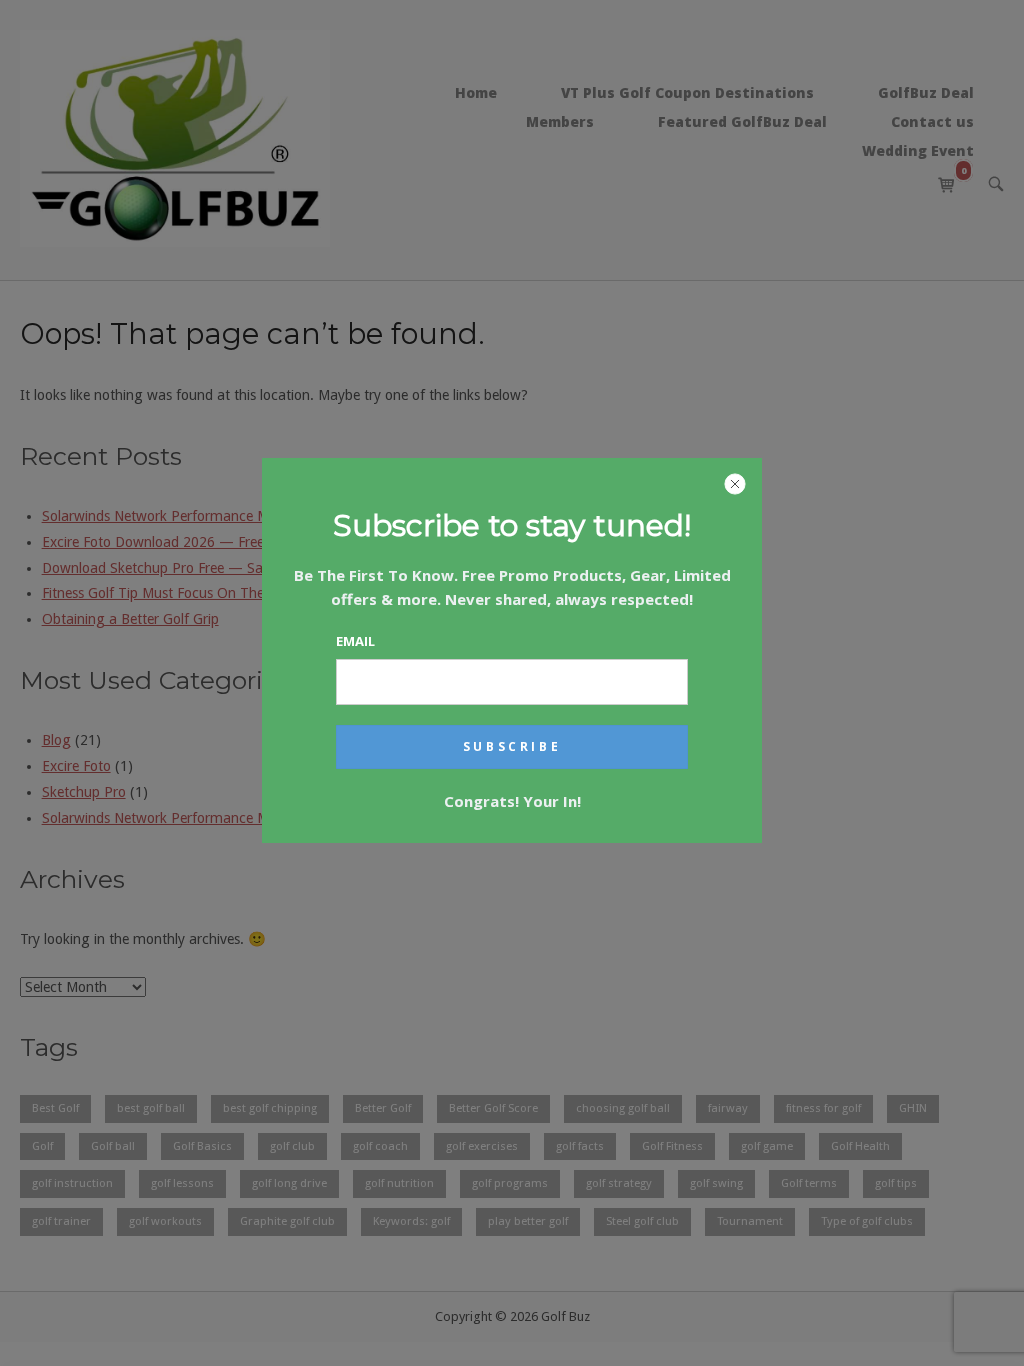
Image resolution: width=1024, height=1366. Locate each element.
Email (355, 641)
